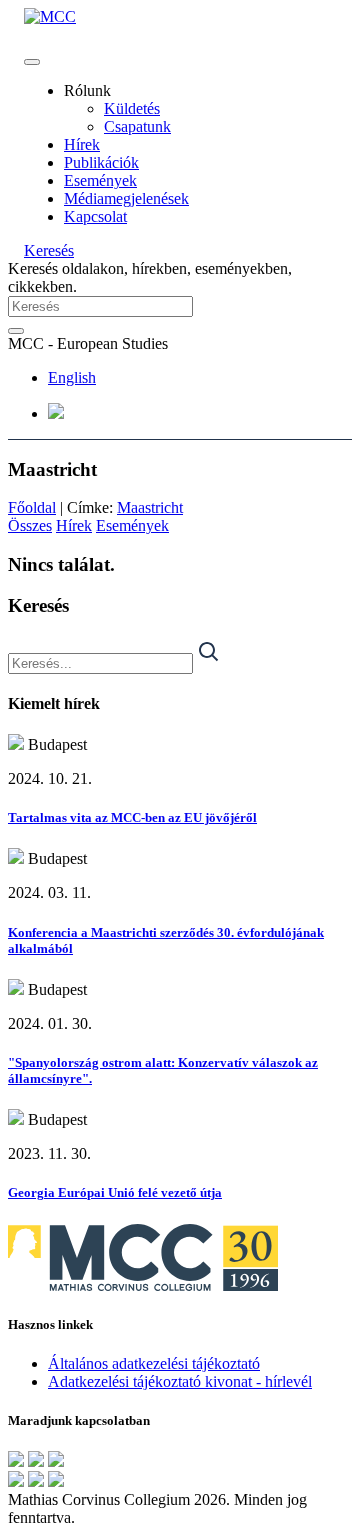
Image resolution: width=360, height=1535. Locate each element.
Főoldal (32, 507)
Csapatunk (137, 126)
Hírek (82, 144)
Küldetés (132, 108)
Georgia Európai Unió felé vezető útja (115, 1192)
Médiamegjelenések (126, 198)
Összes (30, 525)
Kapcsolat (95, 216)
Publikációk (101, 162)
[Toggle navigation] (32, 62)
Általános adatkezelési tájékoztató (154, 1363)
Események (100, 180)
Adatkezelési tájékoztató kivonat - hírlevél (180, 1381)
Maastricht (150, 507)
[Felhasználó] (56, 413)
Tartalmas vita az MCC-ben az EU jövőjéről (132, 817)
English (72, 377)
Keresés (49, 250)
